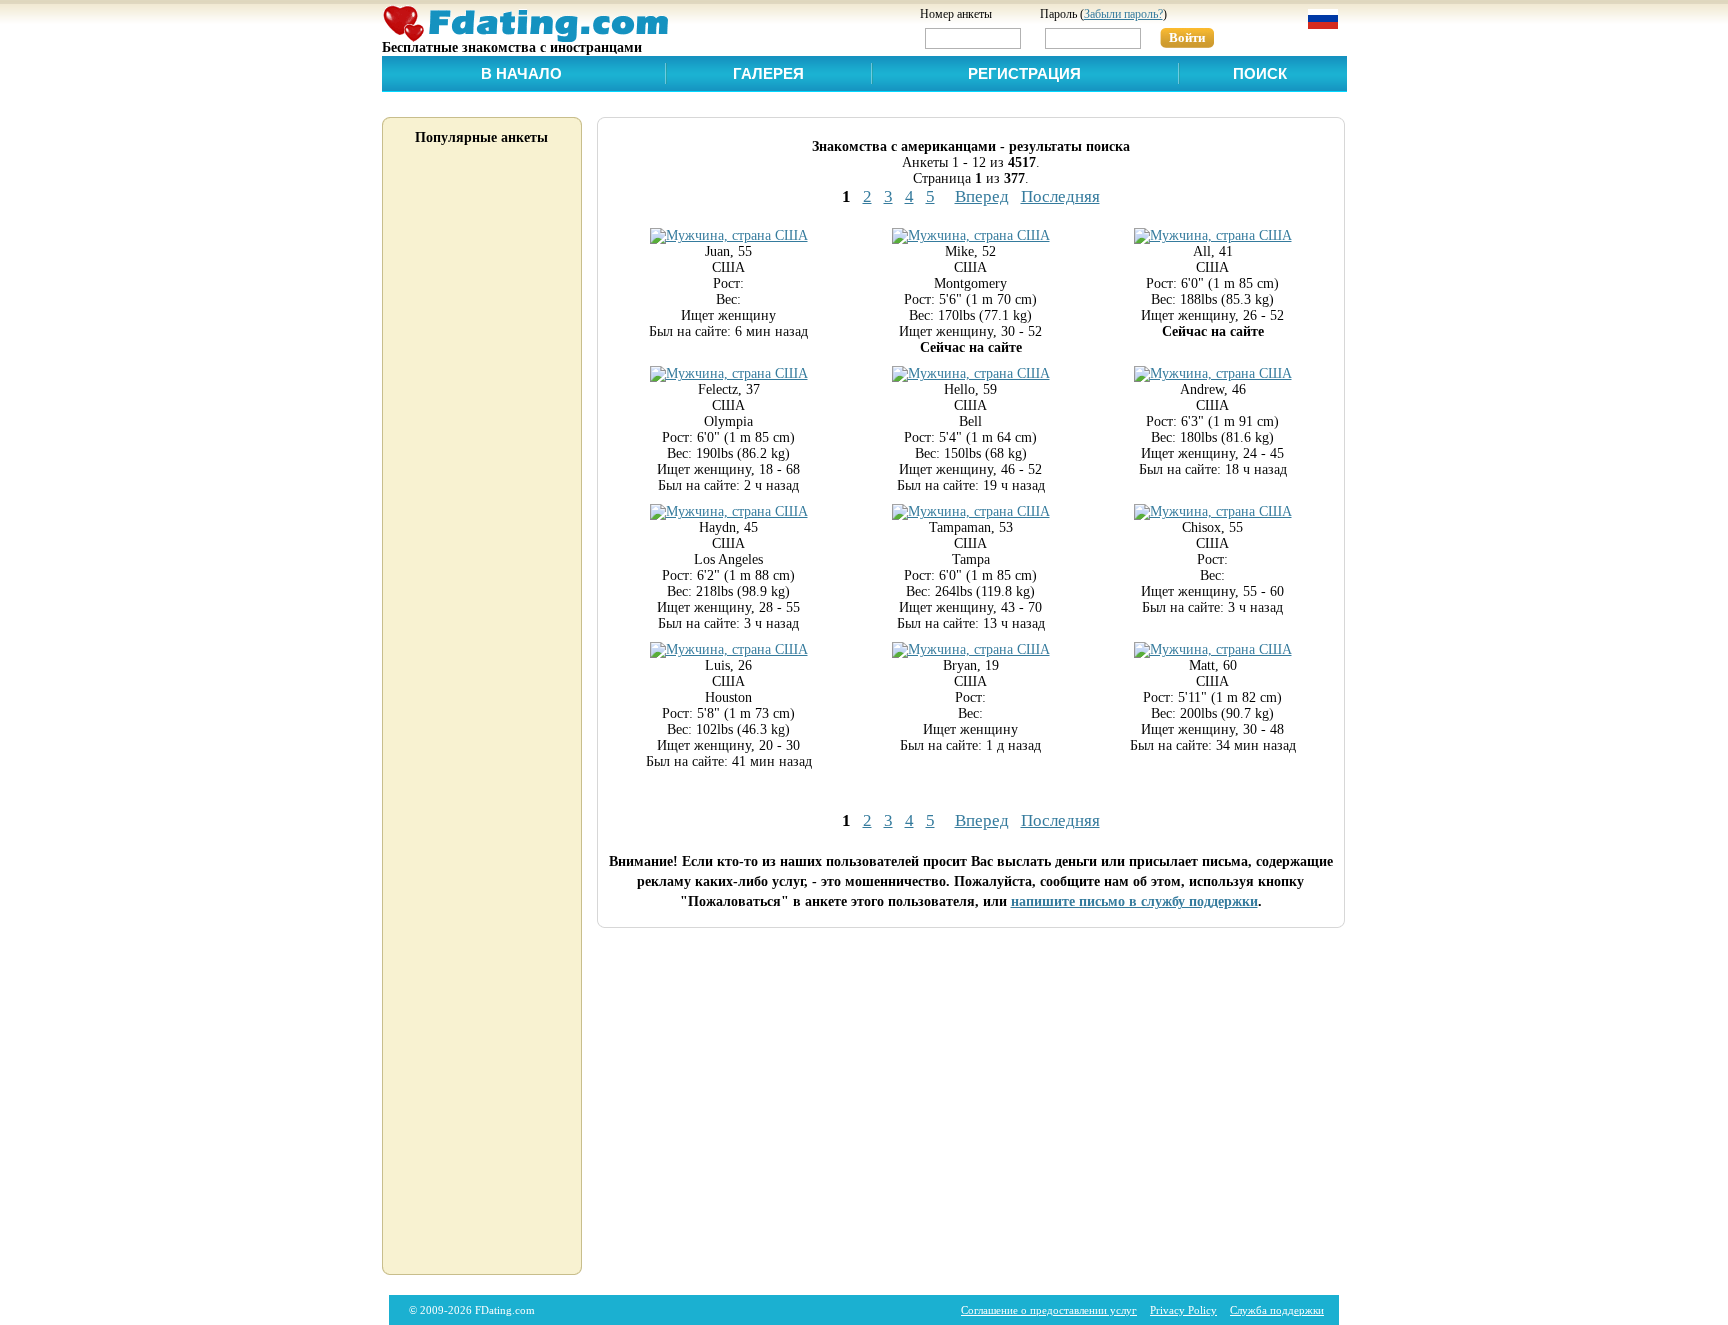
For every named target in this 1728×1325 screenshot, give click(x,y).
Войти (1187, 37)
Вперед (982, 196)
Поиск (1260, 73)
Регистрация (1024, 73)
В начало (521, 73)
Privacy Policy (1183, 1310)
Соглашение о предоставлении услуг (1049, 1310)
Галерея (768, 73)
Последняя (1060, 196)
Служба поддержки (1277, 1310)
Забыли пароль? (1123, 14)
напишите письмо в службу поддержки (1134, 901)
